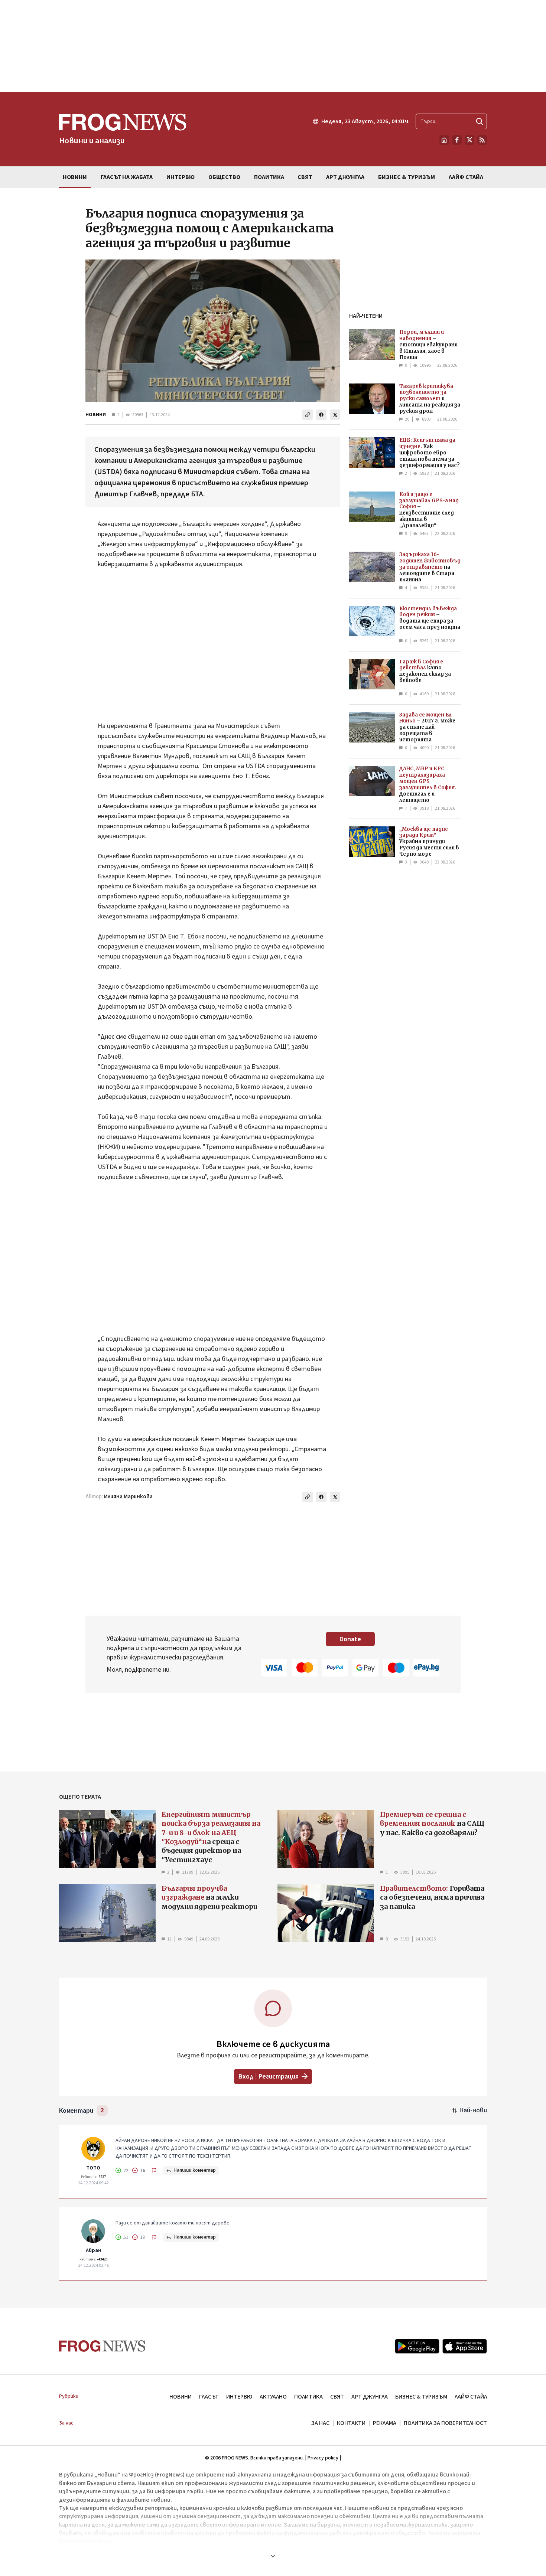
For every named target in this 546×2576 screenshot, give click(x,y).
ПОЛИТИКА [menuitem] (269, 177)
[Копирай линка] (308, 415)
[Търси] (480, 121)
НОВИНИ (96, 415)
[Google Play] (417, 2346)
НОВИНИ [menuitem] (75, 177)
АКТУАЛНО (273, 2397)
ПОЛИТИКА (308, 2397)
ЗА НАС (320, 2423)
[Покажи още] (273, 2556)
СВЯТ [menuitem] (305, 177)
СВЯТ (337, 2397)
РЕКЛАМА (385, 2423)
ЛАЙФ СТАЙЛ (471, 2397)
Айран (93, 2250)
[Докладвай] (154, 2171)
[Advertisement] (273, 46)
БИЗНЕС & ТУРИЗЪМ (421, 2397)
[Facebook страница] (457, 140)
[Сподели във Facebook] (321, 415)
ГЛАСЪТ (209, 2397)
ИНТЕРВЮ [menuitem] (181, 177)
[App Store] (465, 2346)
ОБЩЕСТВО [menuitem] (224, 177)
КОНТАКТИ (351, 2423)
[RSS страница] (482, 140)
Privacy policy (323, 2458)
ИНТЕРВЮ (239, 2397)
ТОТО (93, 2168)
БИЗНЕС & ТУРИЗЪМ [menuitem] (407, 177)
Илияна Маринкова (128, 1497)
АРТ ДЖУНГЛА (370, 2397)
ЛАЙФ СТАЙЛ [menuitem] (466, 177)
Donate (350, 1639)
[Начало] (444, 140)
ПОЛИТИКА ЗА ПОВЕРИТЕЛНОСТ (445, 2423)
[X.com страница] (469, 140)
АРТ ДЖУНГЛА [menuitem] (345, 177)
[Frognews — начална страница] (102, 2346)
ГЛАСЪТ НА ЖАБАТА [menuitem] (127, 177)
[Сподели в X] (335, 415)
